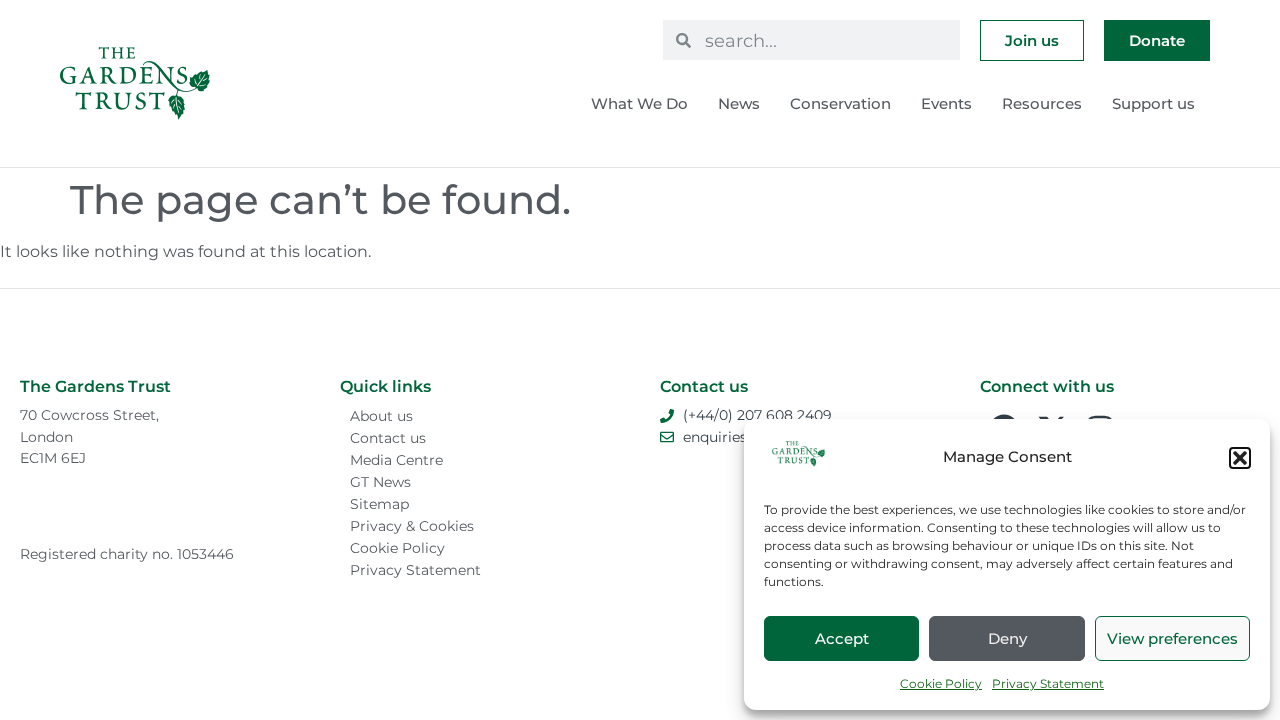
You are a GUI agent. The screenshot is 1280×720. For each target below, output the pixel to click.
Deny (1007, 638)
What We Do (639, 103)
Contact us (388, 438)
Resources (1042, 103)
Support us (1153, 103)
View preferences (1172, 638)
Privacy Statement (1048, 683)
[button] (1240, 458)
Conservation (840, 103)
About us (381, 416)
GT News (380, 482)
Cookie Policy (941, 683)
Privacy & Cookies (412, 526)
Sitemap (379, 504)
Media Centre (396, 460)
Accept (842, 638)
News (739, 103)
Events (946, 103)
